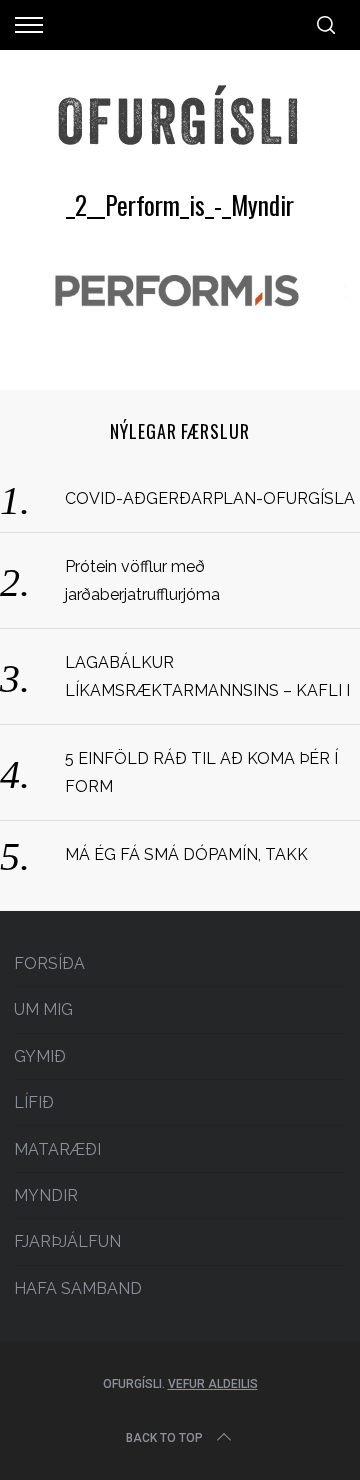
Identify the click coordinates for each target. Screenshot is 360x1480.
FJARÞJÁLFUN (67, 1241)
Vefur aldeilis (213, 1384)
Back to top (164, 1438)
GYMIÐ (40, 1056)
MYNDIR (46, 1195)
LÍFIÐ (34, 1102)
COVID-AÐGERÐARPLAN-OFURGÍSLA (210, 498)
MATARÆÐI (57, 1149)
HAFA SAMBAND (78, 1288)
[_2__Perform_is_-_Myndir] (179, 325)
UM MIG (43, 1009)
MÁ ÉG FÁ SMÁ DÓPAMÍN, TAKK (186, 854)
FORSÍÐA (49, 963)
